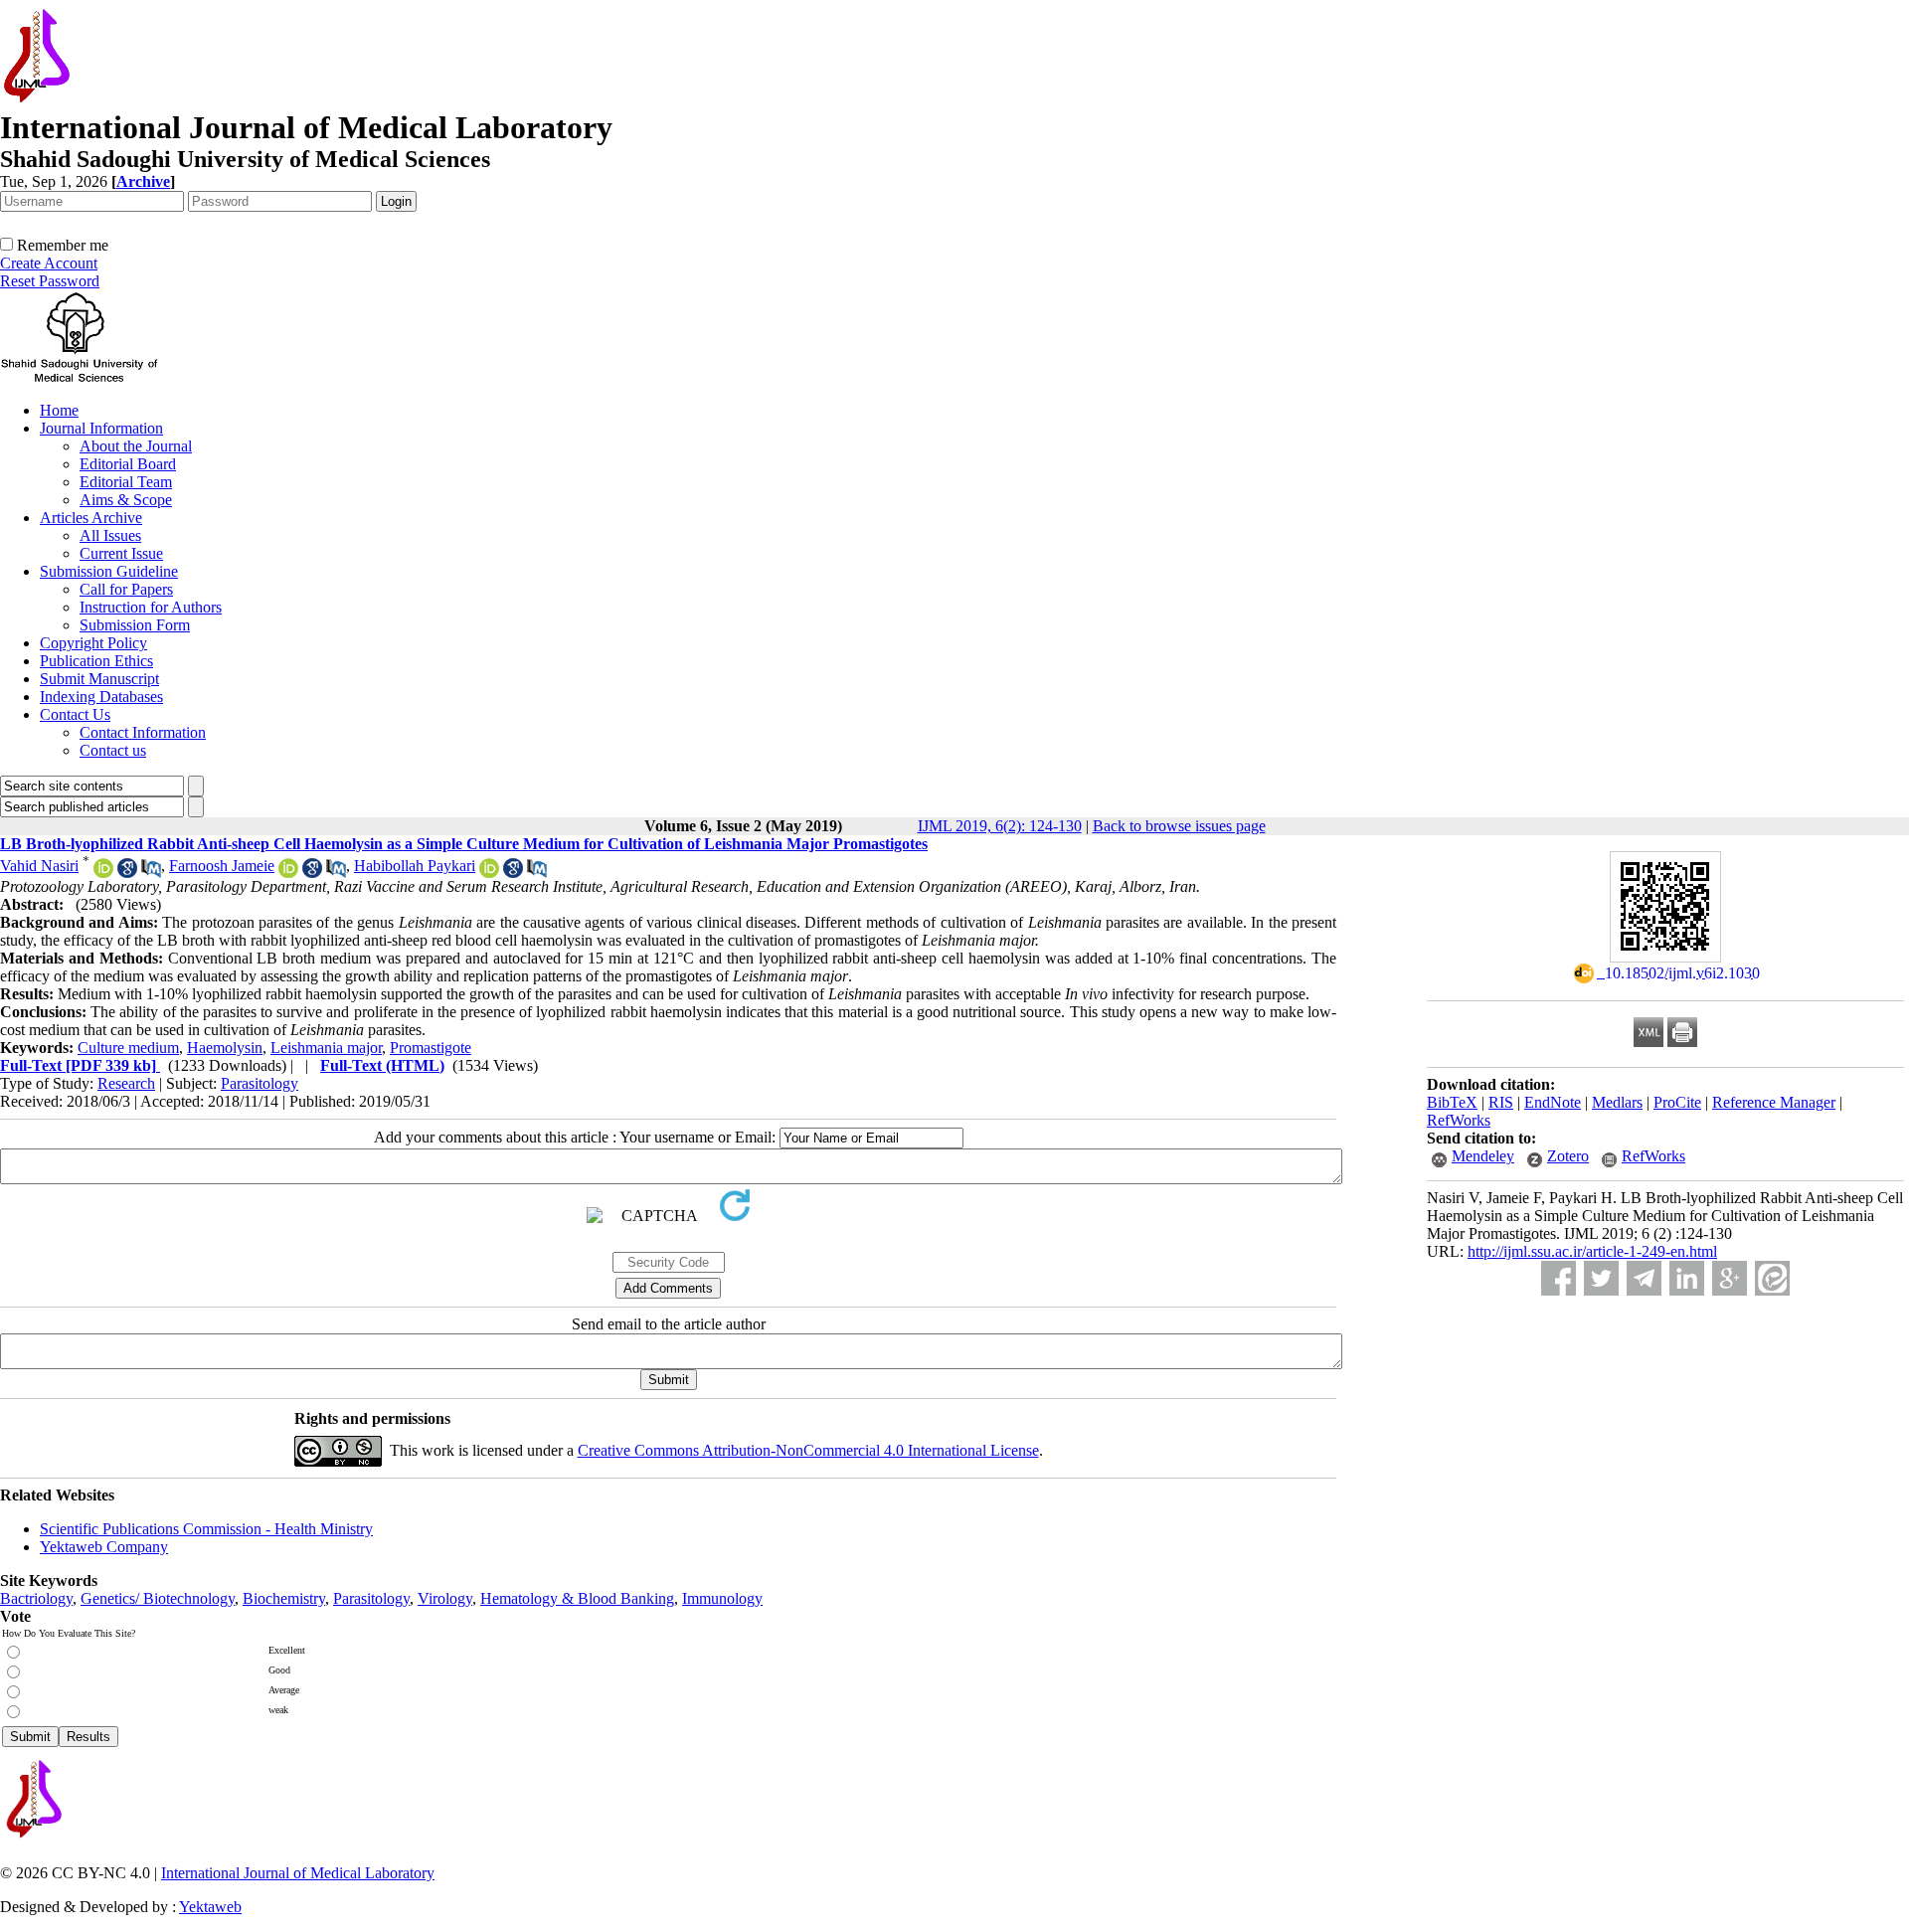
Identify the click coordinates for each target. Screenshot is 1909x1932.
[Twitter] (1601, 1278)
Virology (445, 1598)
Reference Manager (1774, 1102)
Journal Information (101, 428)
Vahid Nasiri (39, 866)
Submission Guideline (109, 571)
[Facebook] (1559, 1278)
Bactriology (36, 1598)
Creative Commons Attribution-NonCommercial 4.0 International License (808, 1450)
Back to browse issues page (1179, 826)
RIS (1501, 1102)
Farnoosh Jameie (222, 866)
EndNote (1553, 1102)
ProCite (1677, 1102)
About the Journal (136, 446)
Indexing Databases (101, 697)
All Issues (110, 535)
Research (126, 1083)
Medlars (1617, 1102)
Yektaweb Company (104, 1547)
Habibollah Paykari (415, 866)
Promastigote (431, 1048)
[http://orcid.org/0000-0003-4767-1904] (489, 873)
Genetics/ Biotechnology (158, 1598)
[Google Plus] (1730, 1278)
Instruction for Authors (151, 607)
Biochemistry (284, 1598)
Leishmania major (326, 1048)
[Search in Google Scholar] (127, 873)
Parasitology (260, 1083)
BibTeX (1452, 1102)
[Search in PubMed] (151, 873)
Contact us (113, 750)
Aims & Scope (126, 500)
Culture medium (128, 1048)
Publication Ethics (96, 661)
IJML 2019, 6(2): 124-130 (1000, 826)
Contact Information (143, 732)
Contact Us (75, 714)
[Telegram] (1644, 1278)
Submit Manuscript (99, 679)
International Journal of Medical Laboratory (298, 1873)
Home (59, 410)
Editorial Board (128, 464)
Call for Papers (126, 589)
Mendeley (1483, 1156)
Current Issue (121, 553)
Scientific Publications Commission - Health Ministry (206, 1529)
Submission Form (135, 625)
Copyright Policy (93, 643)
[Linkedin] (1687, 1278)
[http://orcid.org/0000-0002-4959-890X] (103, 873)
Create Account (49, 263)
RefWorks (1459, 1120)
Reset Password (50, 281)
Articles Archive (91, 518)
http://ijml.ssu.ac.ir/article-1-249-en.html (1592, 1251)
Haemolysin (225, 1048)
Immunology (722, 1598)
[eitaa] (1772, 1278)
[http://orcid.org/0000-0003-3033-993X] (288, 873)
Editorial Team (126, 482)
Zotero (1568, 1156)
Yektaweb (210, 1907)
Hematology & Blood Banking (577, 1598)
